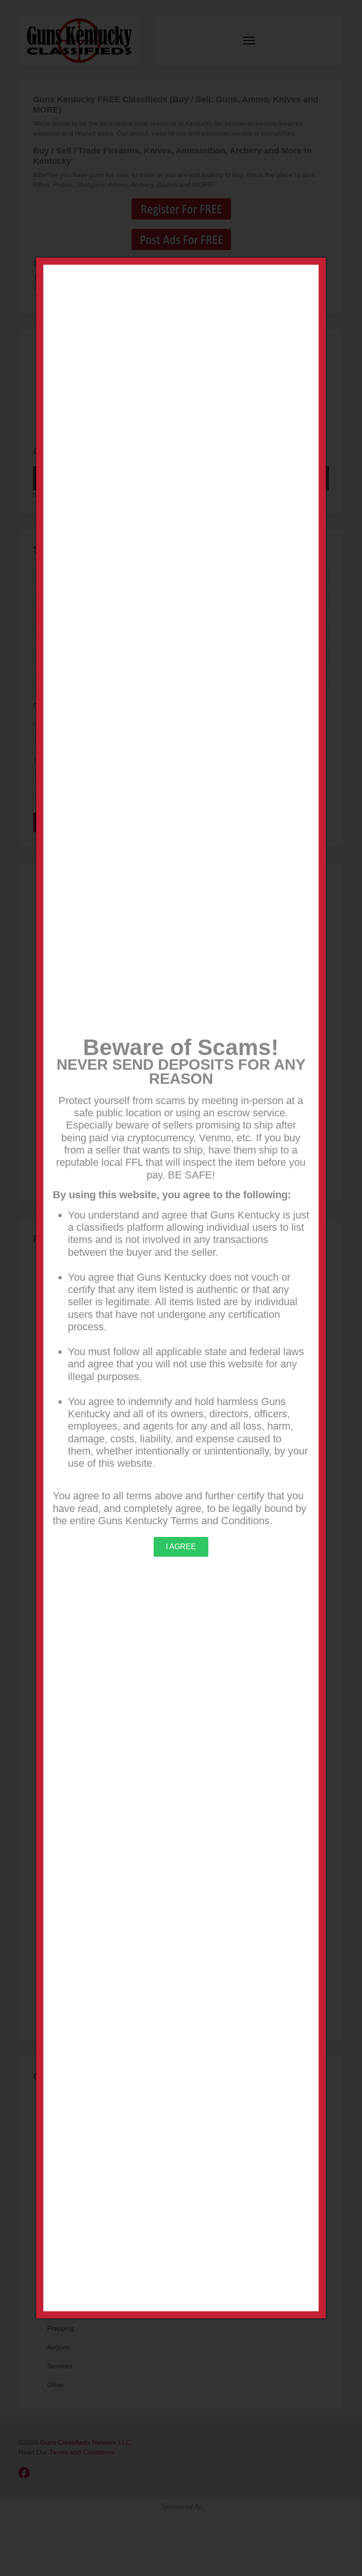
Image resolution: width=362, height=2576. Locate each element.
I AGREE (181, 1547)
